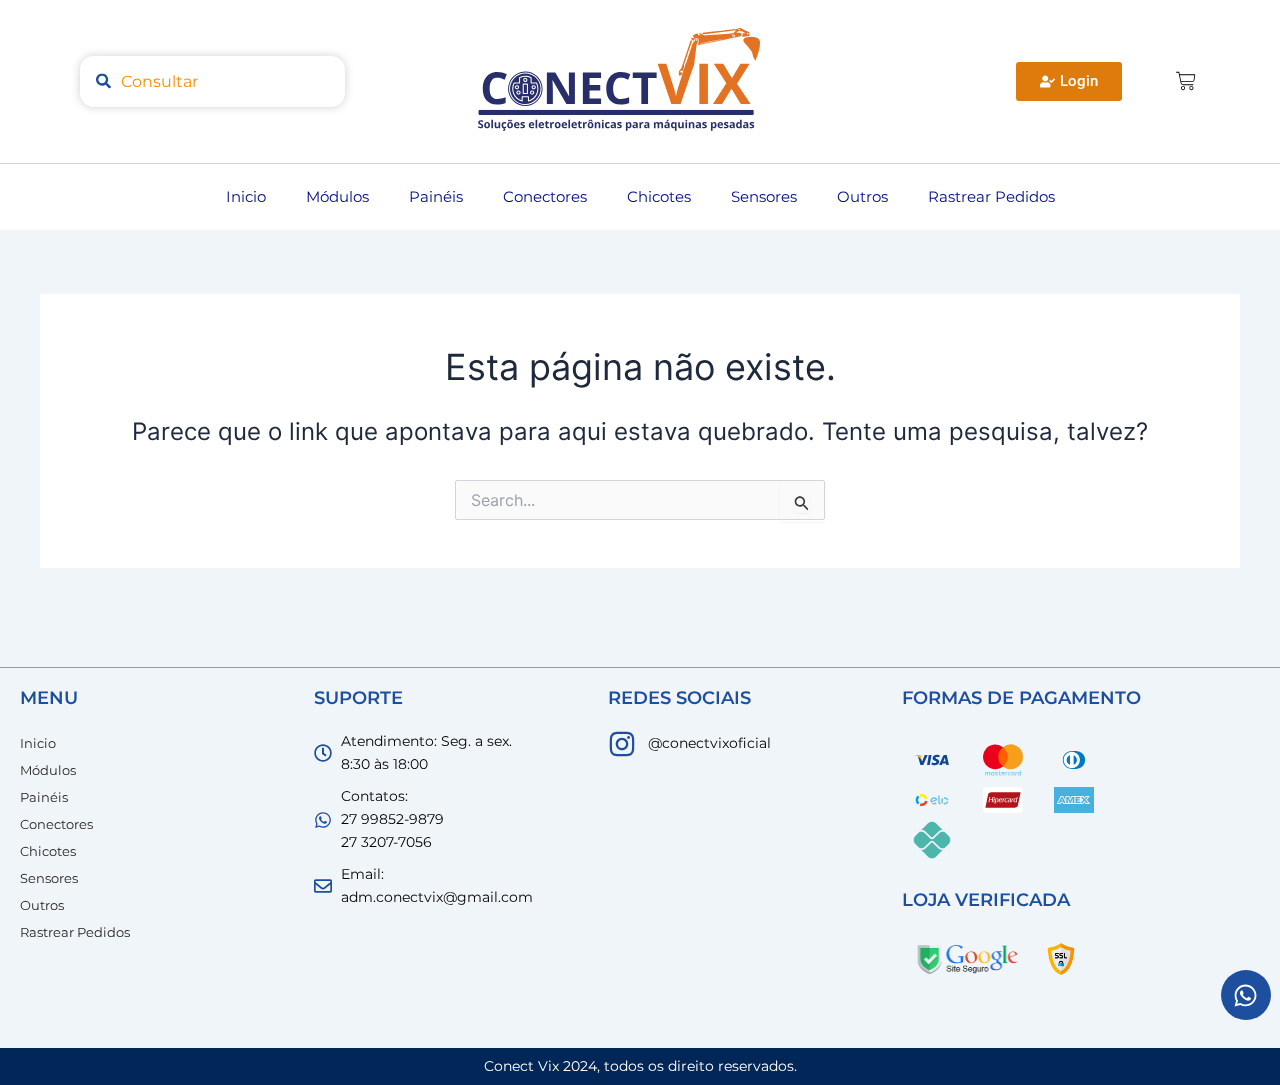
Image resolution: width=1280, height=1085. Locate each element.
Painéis (436, 196)
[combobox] (212, 81)
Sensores (764, 196)
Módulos (337, 196)
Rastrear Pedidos (991, 196)
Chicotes (659, 196)
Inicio (246, 196)
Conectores (545, 196)
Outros (862, 196)
